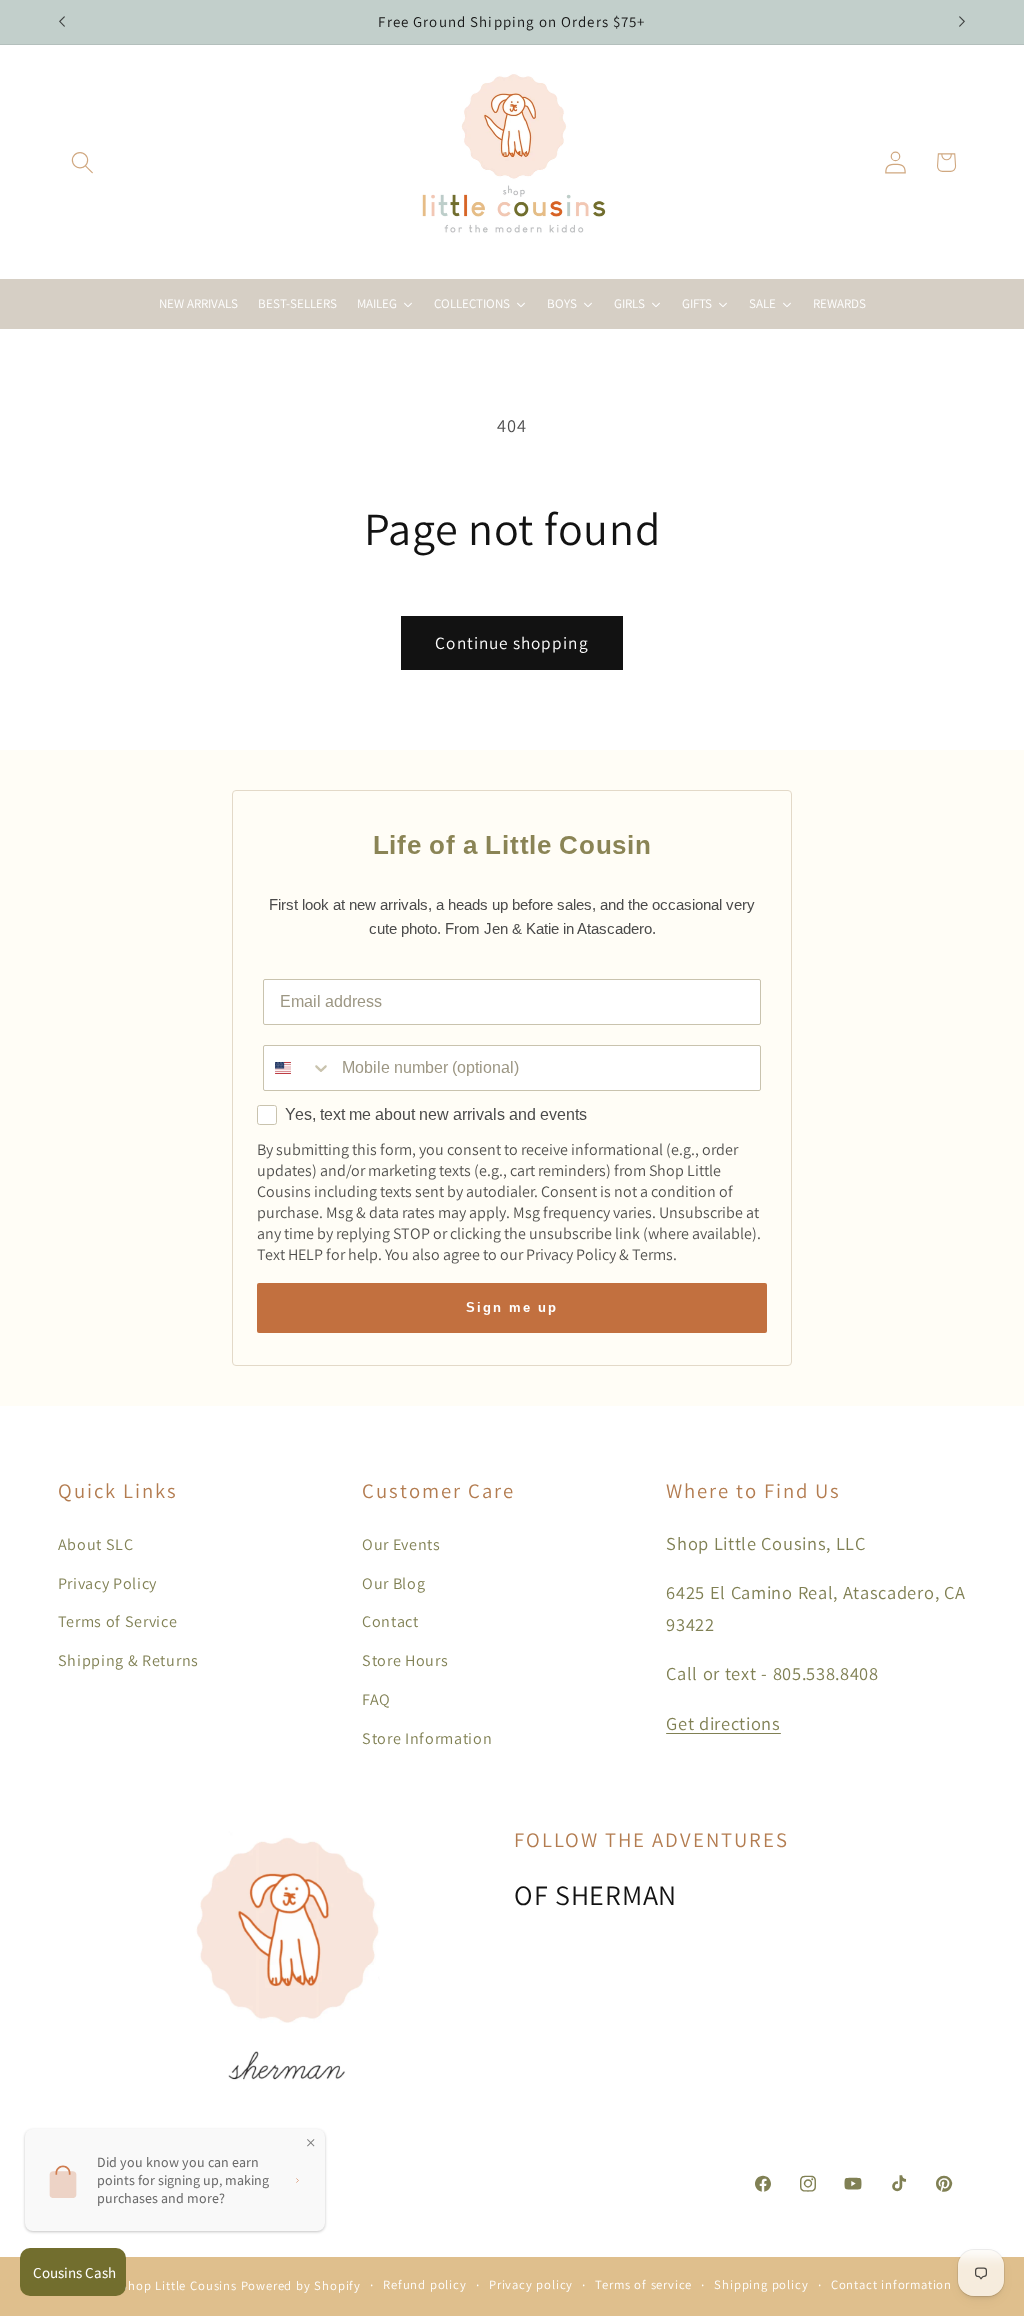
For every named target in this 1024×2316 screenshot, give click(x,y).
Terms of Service (118, 1621)
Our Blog (394, 1583)
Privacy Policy (108, 1583)
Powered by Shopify (301, 2285)
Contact (390, 1621)
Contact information (891, 2284)
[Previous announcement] (62, 22)
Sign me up (512, 1307)
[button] (83, 162)
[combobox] (298, 1068)
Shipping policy (761, 2284)
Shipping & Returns (128, 1660)
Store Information (427, 1738)
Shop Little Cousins (178, 2285)
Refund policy (424, 2284)
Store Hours (405, 1660)
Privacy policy (531, 2284)
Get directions (723, 1723)
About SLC (96, 1544)
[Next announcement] (962, 22)
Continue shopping (512, 642)
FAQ (376, 1699)
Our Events (401, 1544)
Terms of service (643, 2284)
